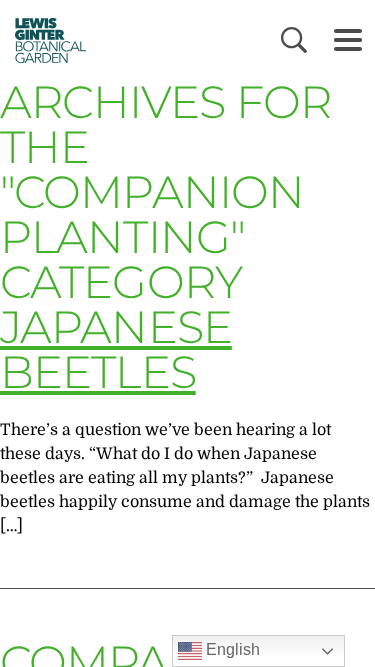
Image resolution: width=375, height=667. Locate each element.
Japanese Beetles (116, 349)
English (231, 649)
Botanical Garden (43, 40)
